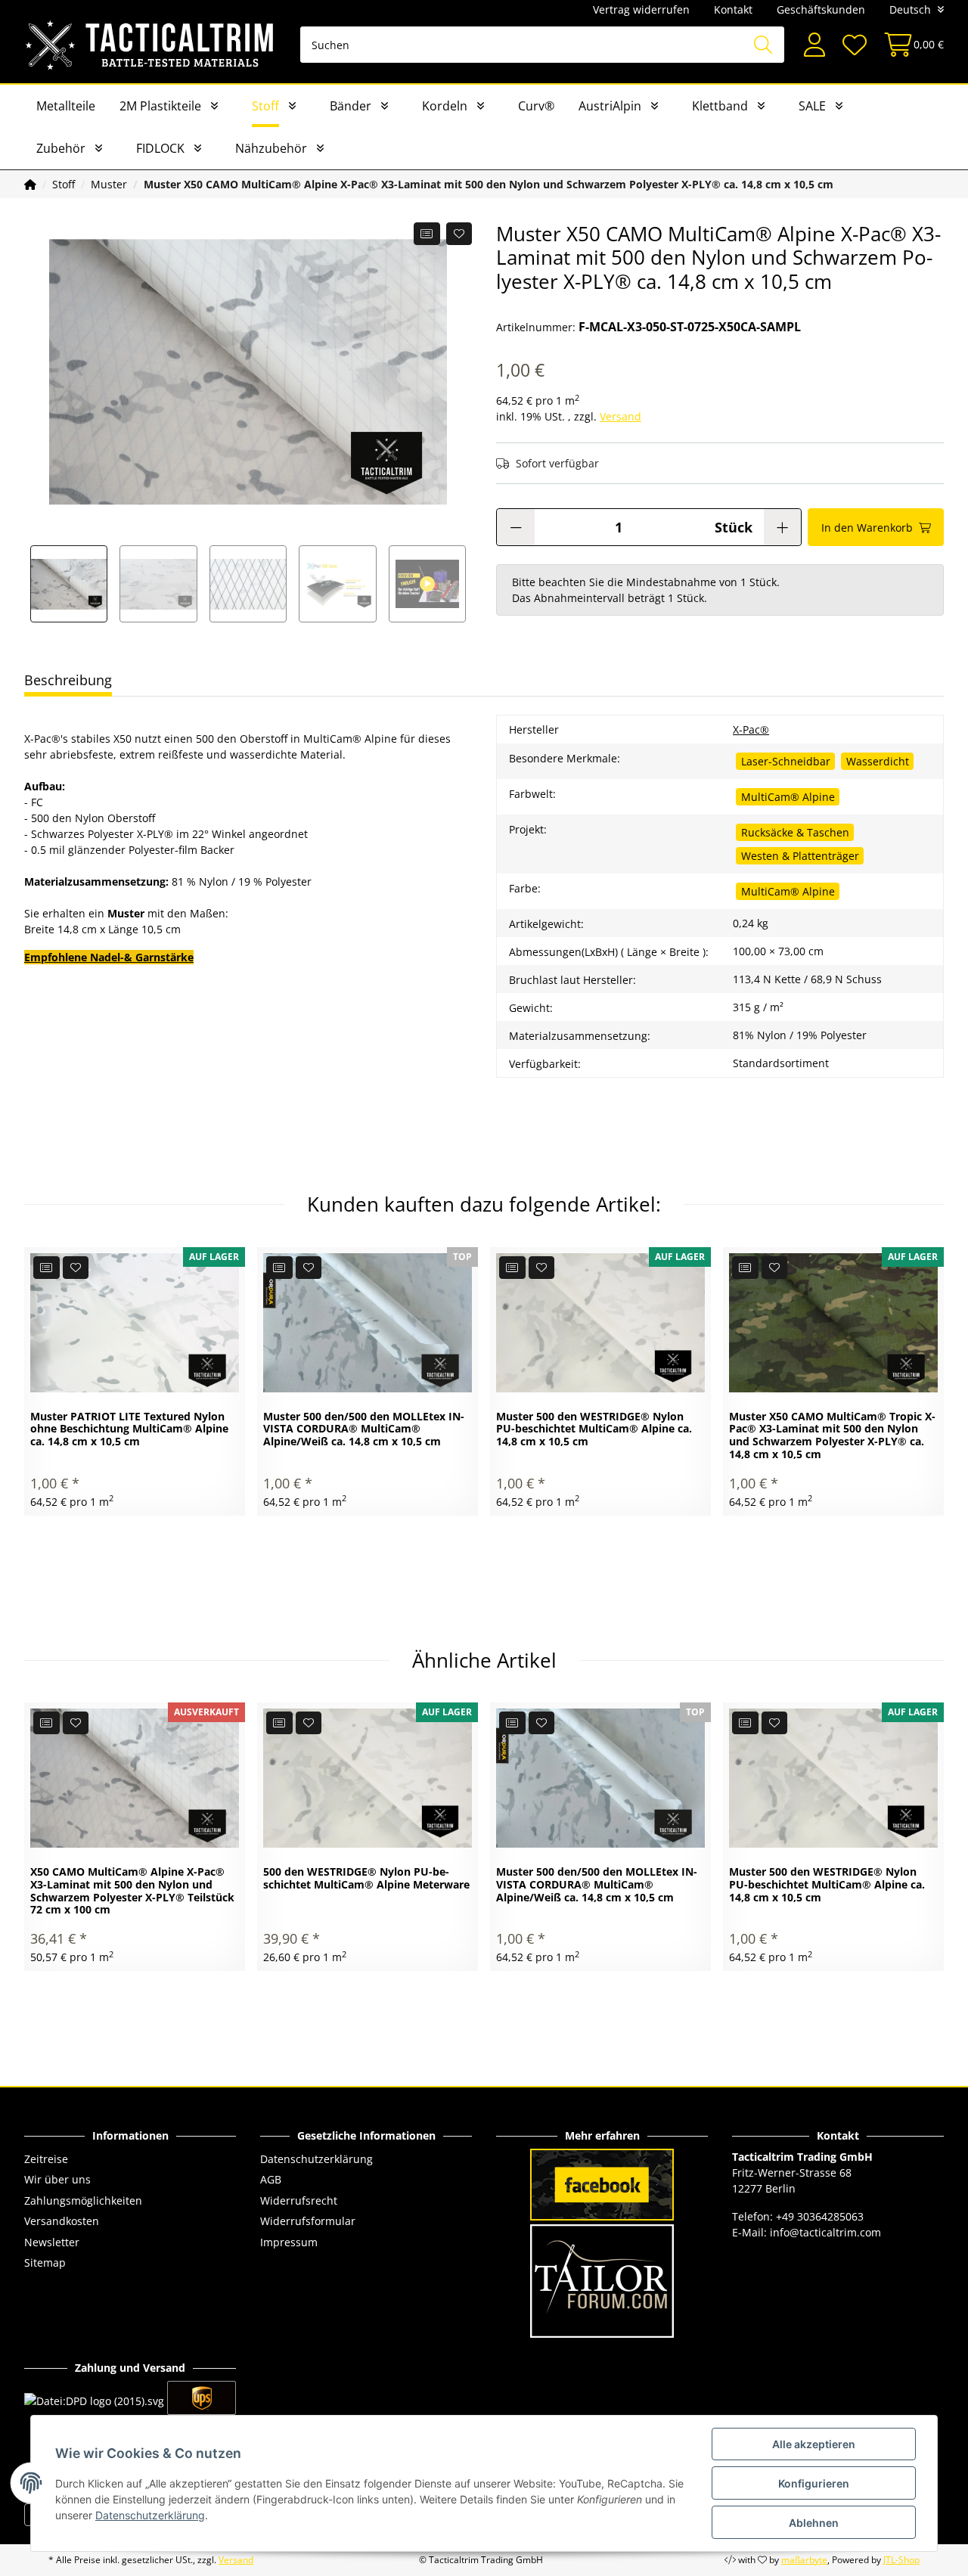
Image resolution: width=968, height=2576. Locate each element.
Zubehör (61, 148)
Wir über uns (57, 2179)
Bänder (351, 106)
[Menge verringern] (516, 527)
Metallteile (66, 106)
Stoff (265, 106)
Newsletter (52, 2242)
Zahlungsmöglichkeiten (83, 2200)
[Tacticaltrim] (150, 45)
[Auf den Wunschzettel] (459, 234)
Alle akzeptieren (814, 2444)
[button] (814, 45)
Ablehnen (814, 2523)
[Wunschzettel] (854, 45)
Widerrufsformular (308, 2221)
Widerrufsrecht (299, 2200)
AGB (271, 2179)
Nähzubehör (271, 148)
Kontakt (733, 9)
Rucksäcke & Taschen (795, 832)
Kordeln (445, 106)
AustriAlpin (610, 106)
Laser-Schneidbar (786, 761)
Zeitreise (46, 2159)
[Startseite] (30, 184)
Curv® (536, 106)
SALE (812, 106)
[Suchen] (763, 45)
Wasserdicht (878, 761)
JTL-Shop (901, 2560)
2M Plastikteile (160, 106)
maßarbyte (804, 2560)
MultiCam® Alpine (788, 797)
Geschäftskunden (821, 9)
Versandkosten (62, 2221)
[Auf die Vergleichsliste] (427, 234)
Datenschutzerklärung (316, 2159)
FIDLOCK (160, 148)
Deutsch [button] (910, 9)
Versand (621, 416)
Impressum (289, 2242)
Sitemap (45, 2263)
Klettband (720, 106)
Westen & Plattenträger (800, 856)
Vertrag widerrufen (641, 9)
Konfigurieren (814, 2483)
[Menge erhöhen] (782, 527)
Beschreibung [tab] (68, 680)
